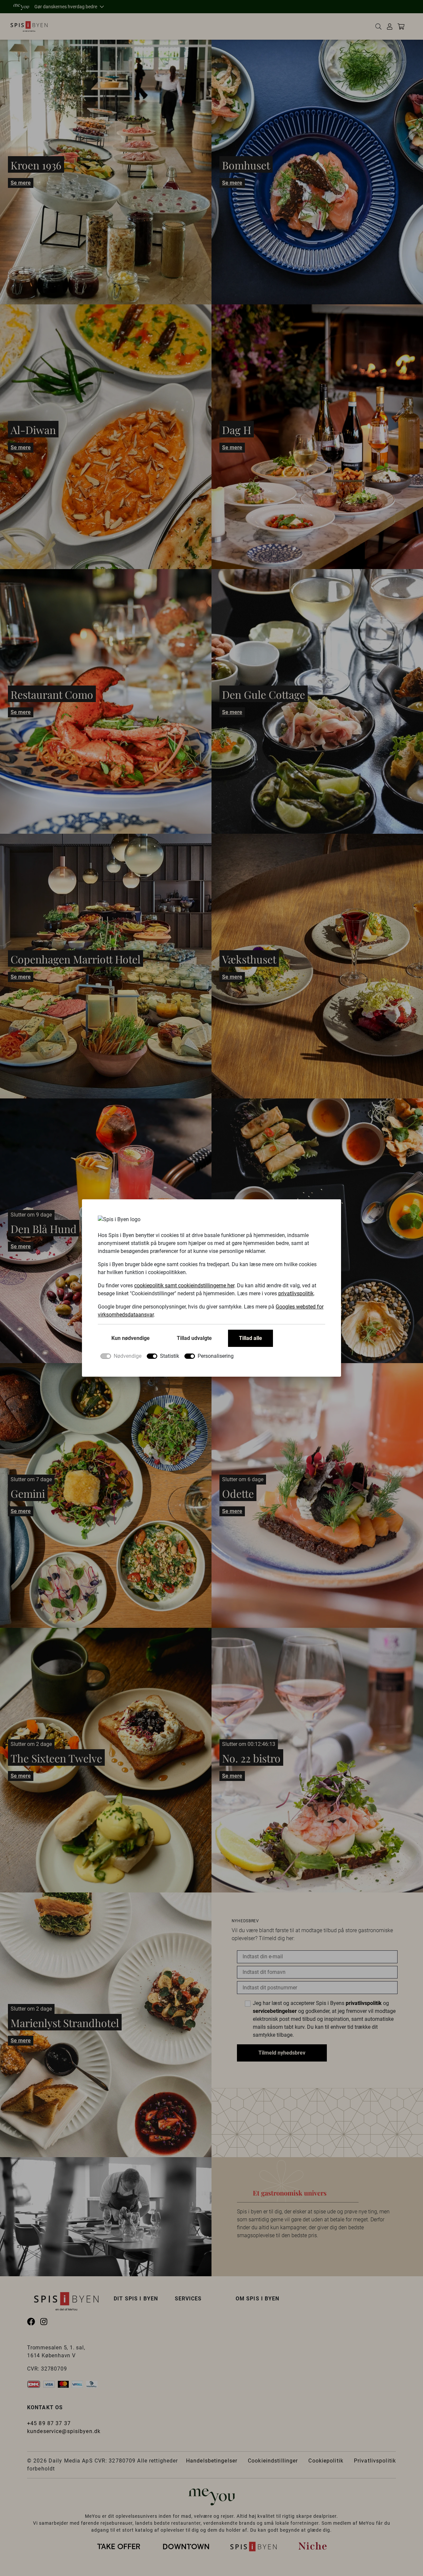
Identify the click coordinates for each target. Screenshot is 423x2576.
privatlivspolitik (296, 1293)
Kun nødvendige (131, 1338)
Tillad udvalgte (194, 1338)
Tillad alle (250, 1338)
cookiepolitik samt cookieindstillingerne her (184, 1286)
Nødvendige (128, 1356)
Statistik (170, 1356)
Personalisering (216, 1356)
